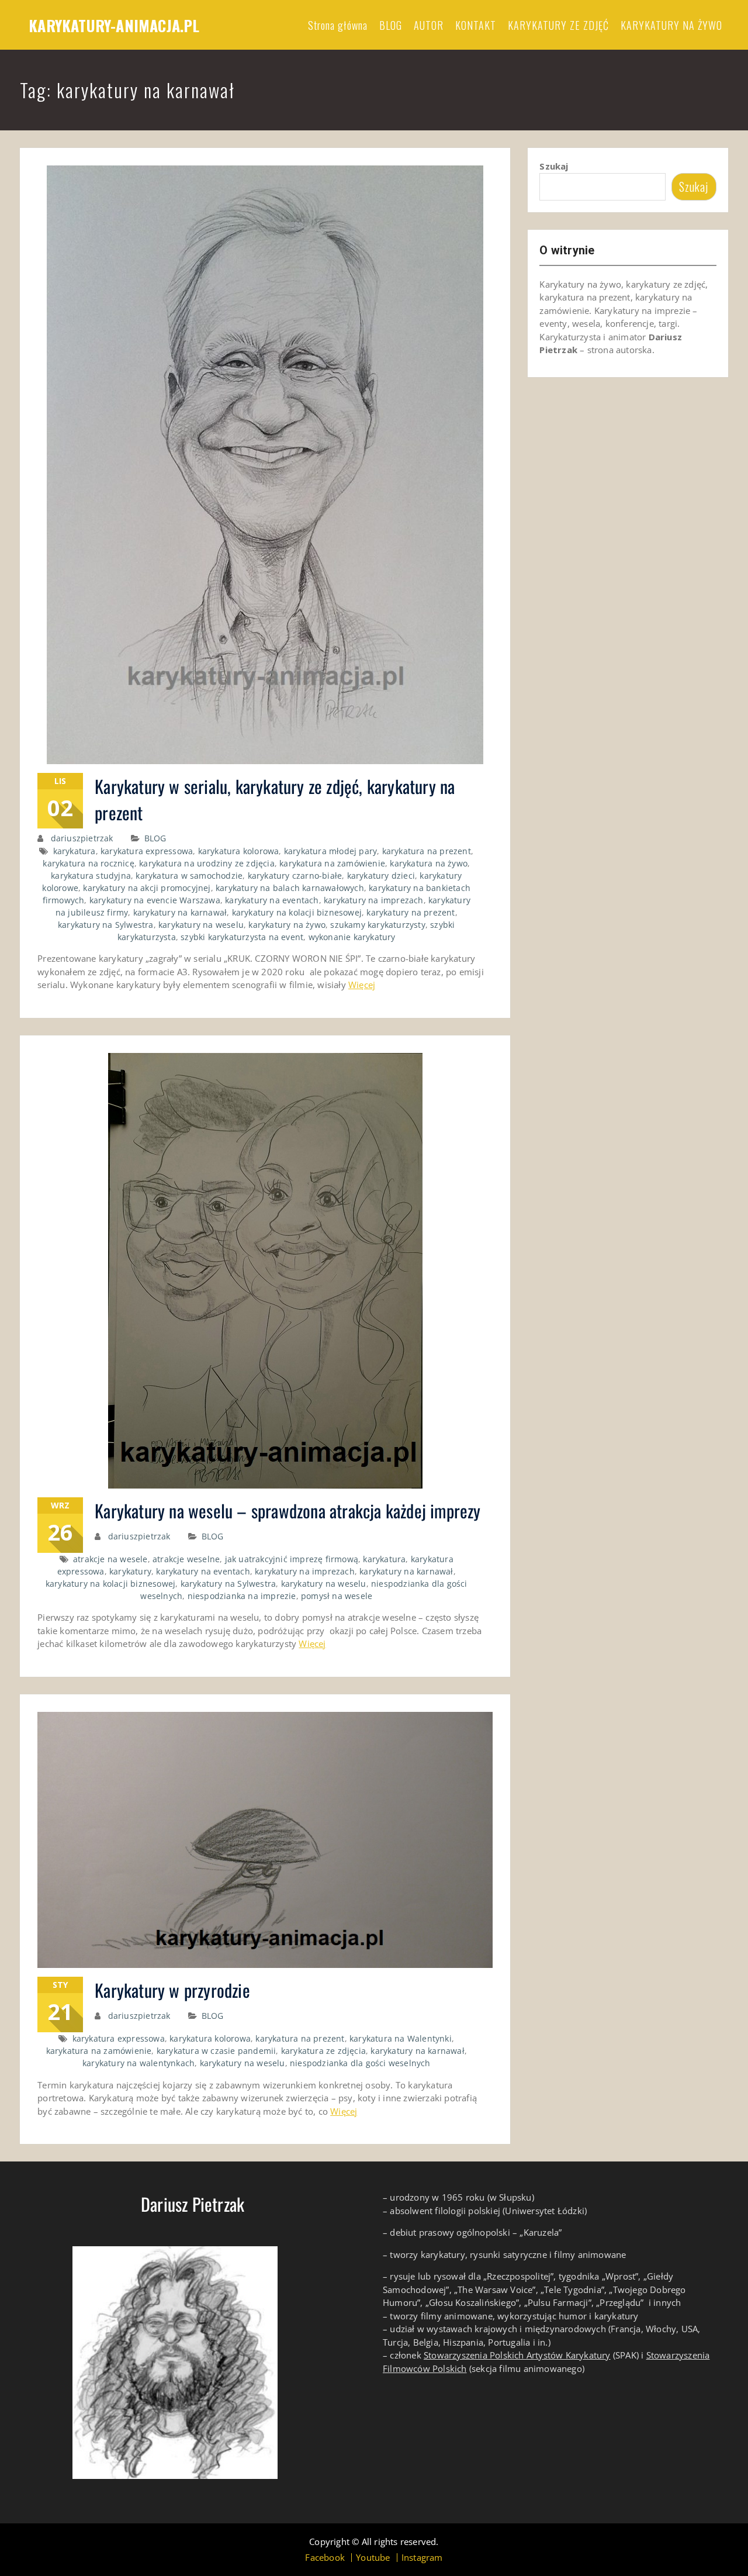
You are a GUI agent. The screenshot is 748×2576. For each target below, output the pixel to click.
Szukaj (554, 166)
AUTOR (429, 25)
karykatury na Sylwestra (106, 925)
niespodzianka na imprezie (242, 1596)
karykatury (130, 1571)
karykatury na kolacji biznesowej (297, 912)
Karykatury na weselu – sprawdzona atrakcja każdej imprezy (288, 1510)
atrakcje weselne (186, 1559)
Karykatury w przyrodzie (172, 1990)
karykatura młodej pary (330, 851)
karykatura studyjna (91, 876)
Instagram (422, 2558)
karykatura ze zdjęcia (323, 2051)
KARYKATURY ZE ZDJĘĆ (558, 25)
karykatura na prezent (427, 851)
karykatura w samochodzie (189, 876)
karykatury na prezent (411, 912)
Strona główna (338, 25)
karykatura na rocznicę (88, 863)
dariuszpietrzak (82, 838)
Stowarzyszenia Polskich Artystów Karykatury (517, 2355)
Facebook (325, 2558)
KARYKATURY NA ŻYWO (671, 25)
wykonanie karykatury (352, 937)
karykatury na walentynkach (138, 2063)
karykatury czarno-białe (295, 876)
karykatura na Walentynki (401, 2038)
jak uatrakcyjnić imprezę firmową (292, 1559)
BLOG (391, 25)
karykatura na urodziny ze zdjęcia (207, 863)
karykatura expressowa (147, 851)
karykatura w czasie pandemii (217, 2051)
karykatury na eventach (272, 900)
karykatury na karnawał (180, 912)
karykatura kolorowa (239, 851)
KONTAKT (476, 25)
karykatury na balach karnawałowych (290, 888)
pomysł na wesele (337, 1596)
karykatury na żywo (287, 925)
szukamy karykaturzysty (378, 925)
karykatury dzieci (381, 876)
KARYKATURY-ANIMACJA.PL (114, 25)
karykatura (75, 851)
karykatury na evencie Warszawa (155, 900)
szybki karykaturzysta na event (242, 937)
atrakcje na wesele (110, 1559)
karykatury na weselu (201, 925)
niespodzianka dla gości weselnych (360, 2063)
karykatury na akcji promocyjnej (147, 888)
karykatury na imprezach (374, 900)
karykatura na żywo (429, 863)
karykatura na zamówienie (332, 863)
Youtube (373, 2558)
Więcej (362, 985)
